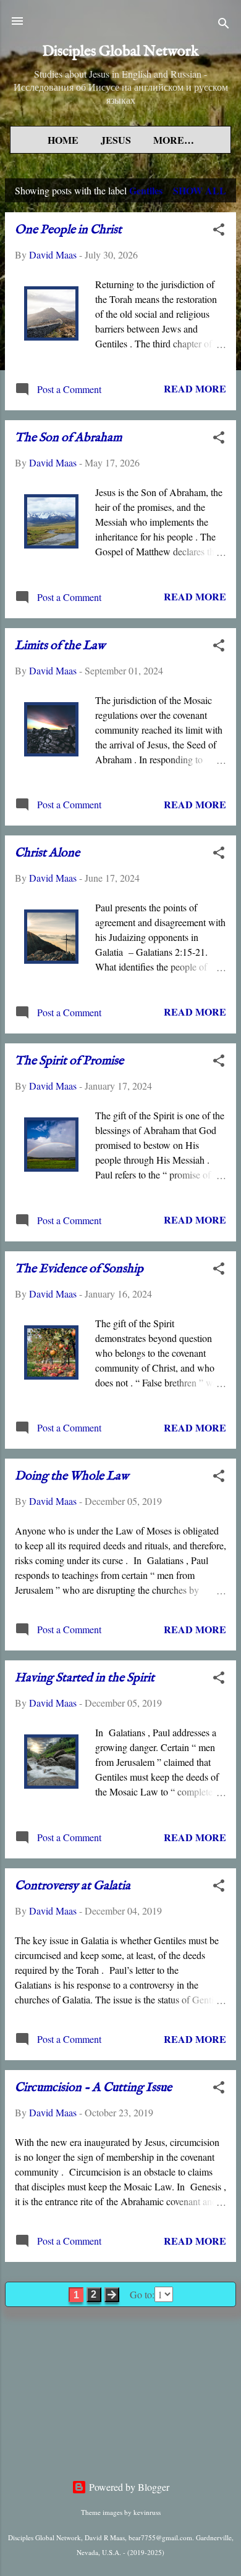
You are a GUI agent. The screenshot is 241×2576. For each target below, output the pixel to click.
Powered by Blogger (128, 2487)
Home (63, 140)
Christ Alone (47, 853)
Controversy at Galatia (73, 1886)
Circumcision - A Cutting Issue (93, 2088)
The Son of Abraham (68, 438)
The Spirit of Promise (69, 1061)
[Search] (224, 25)
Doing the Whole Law (72, 1476)
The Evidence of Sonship (79, 1269)
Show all (200, 190)
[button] (219, 231)
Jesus (116, 140)
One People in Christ (68, 230)
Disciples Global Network (120, 52)
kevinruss (147, 2512)
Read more (195, 388)
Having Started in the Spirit (85, 1678)
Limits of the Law (60, 646)
